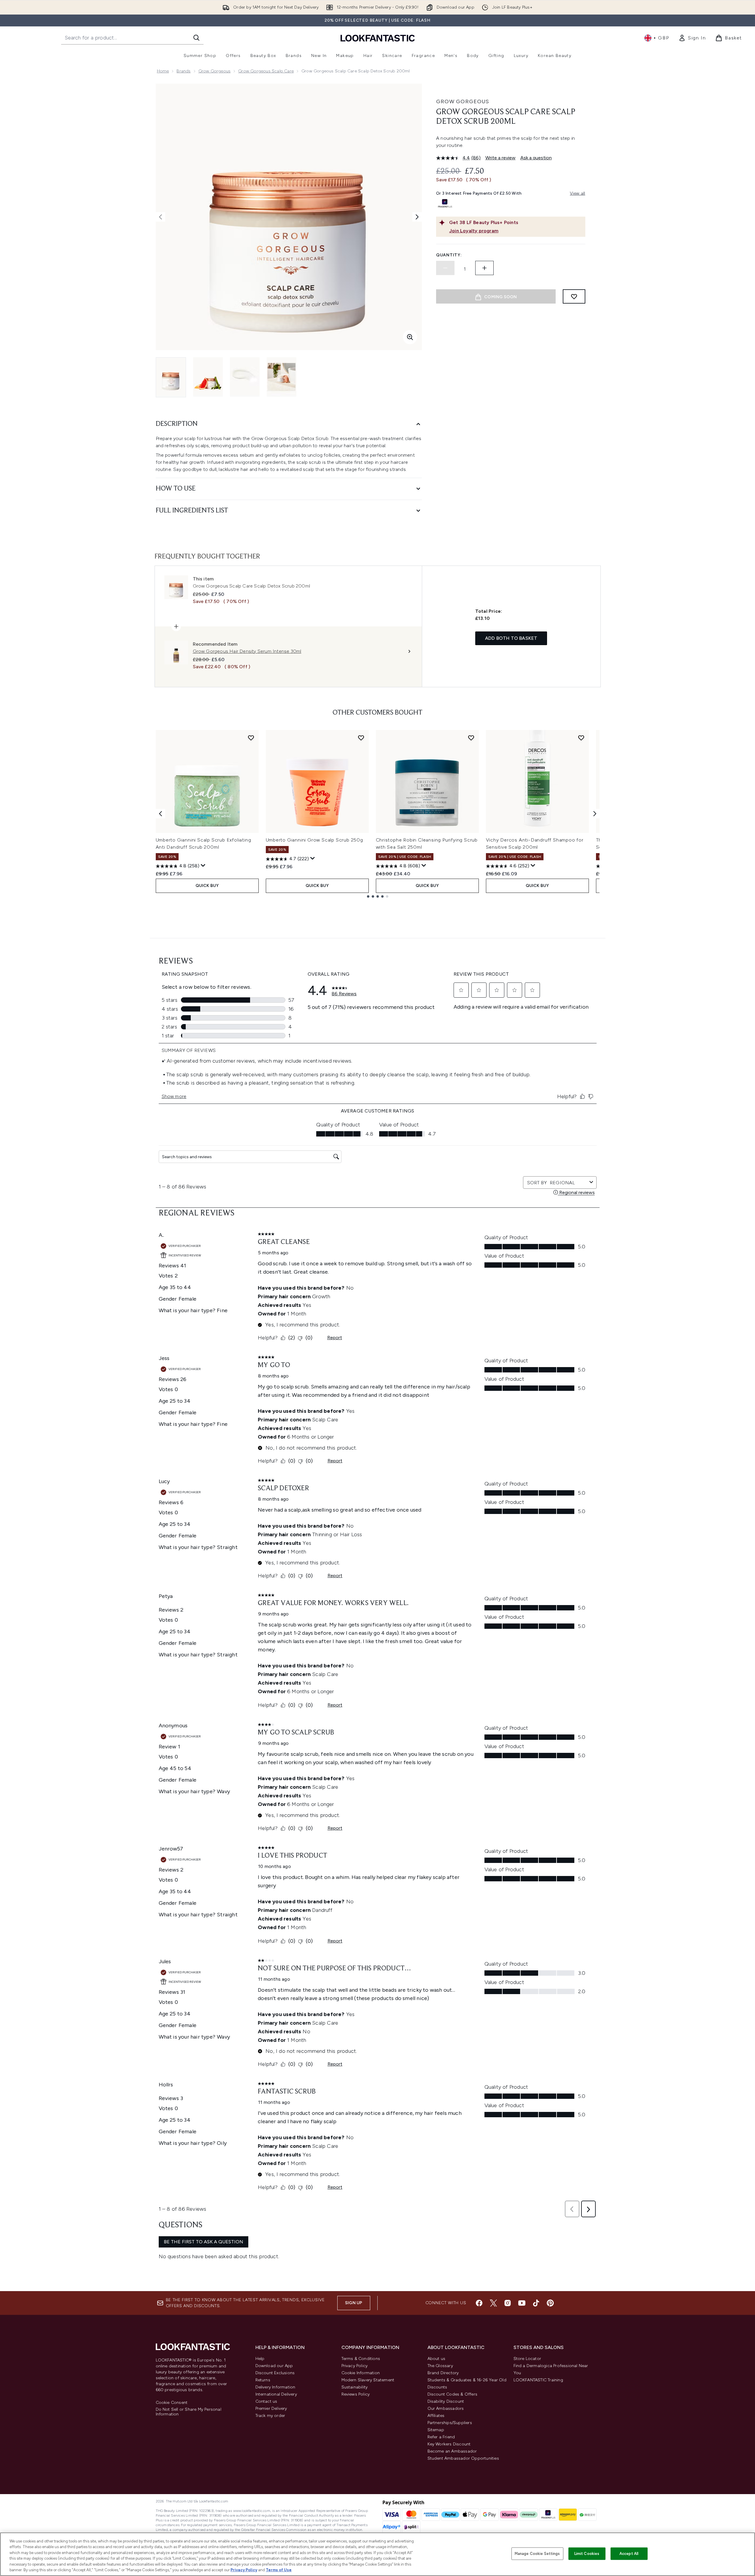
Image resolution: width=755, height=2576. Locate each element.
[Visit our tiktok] (536, 2303)
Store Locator (527, 2359)
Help (260, 2359)
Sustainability (355, 2387)
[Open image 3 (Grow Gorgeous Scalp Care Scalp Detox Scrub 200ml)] (245, 377)
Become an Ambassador (452, 2451)
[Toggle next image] (417, 217)
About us (437, 2359)
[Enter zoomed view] (410, 337)
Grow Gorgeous (215, 71)
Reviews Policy (356, 2394)
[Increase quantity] (484, 268)
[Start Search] (196, 38)
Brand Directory (443, 2373)
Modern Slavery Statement (368, 2380)
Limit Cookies (587, 2554)
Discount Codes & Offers (453, 2394)
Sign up (354, 2303)
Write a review (500, 158)
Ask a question (536, 158)
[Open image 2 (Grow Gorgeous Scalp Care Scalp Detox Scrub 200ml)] (208, 377)
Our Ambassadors (446, 2408)
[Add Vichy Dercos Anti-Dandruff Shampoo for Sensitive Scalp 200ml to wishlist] (581, 738)
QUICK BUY (207, 886)
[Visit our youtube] (522, 2303)
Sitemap (436, 2430)
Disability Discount (446, 2401)
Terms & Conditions (361, 2359)
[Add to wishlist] (574, 296)
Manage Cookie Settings (537, 2554)
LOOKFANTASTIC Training (538, 2380)
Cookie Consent (172, 2403)
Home (163, 71)
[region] (377, 2554)
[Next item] (595, 814)
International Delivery (276, 2394)
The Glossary (440, 2366)
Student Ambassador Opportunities (463, 2458)
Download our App (274, 2366)
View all (578, 193)
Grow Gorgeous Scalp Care (266, 71)
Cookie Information (361, 2373)
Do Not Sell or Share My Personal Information (189, 2412)
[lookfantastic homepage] (378, 38)
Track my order (270, 2416)
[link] (692, 38)
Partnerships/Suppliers (450, 2423)
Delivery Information (275, 2387)
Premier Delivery (271, 2408)
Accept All (629, 2554)
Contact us (266, 2401)
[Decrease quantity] (445, 268)
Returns (263, 2380)
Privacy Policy (355, 2366)
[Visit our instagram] (508, 2303)
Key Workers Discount (449, 2444)
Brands (183, 71)
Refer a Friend (441, 2437)
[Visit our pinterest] (550, 2303)
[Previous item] (160, 814)
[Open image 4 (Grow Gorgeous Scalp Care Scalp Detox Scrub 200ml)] (282, 377)
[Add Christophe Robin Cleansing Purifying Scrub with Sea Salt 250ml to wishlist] (471, 738)
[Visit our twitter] (493, 2303)
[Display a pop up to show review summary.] (203, 866)
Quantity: (449, 255)
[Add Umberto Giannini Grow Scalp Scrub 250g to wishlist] (361, 738)
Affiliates (436, 2416)
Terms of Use (279, 2570)
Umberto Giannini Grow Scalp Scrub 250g (314, 840)
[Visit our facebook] (479, 2303)
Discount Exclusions (275, 2373)
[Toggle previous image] (160, 217)
